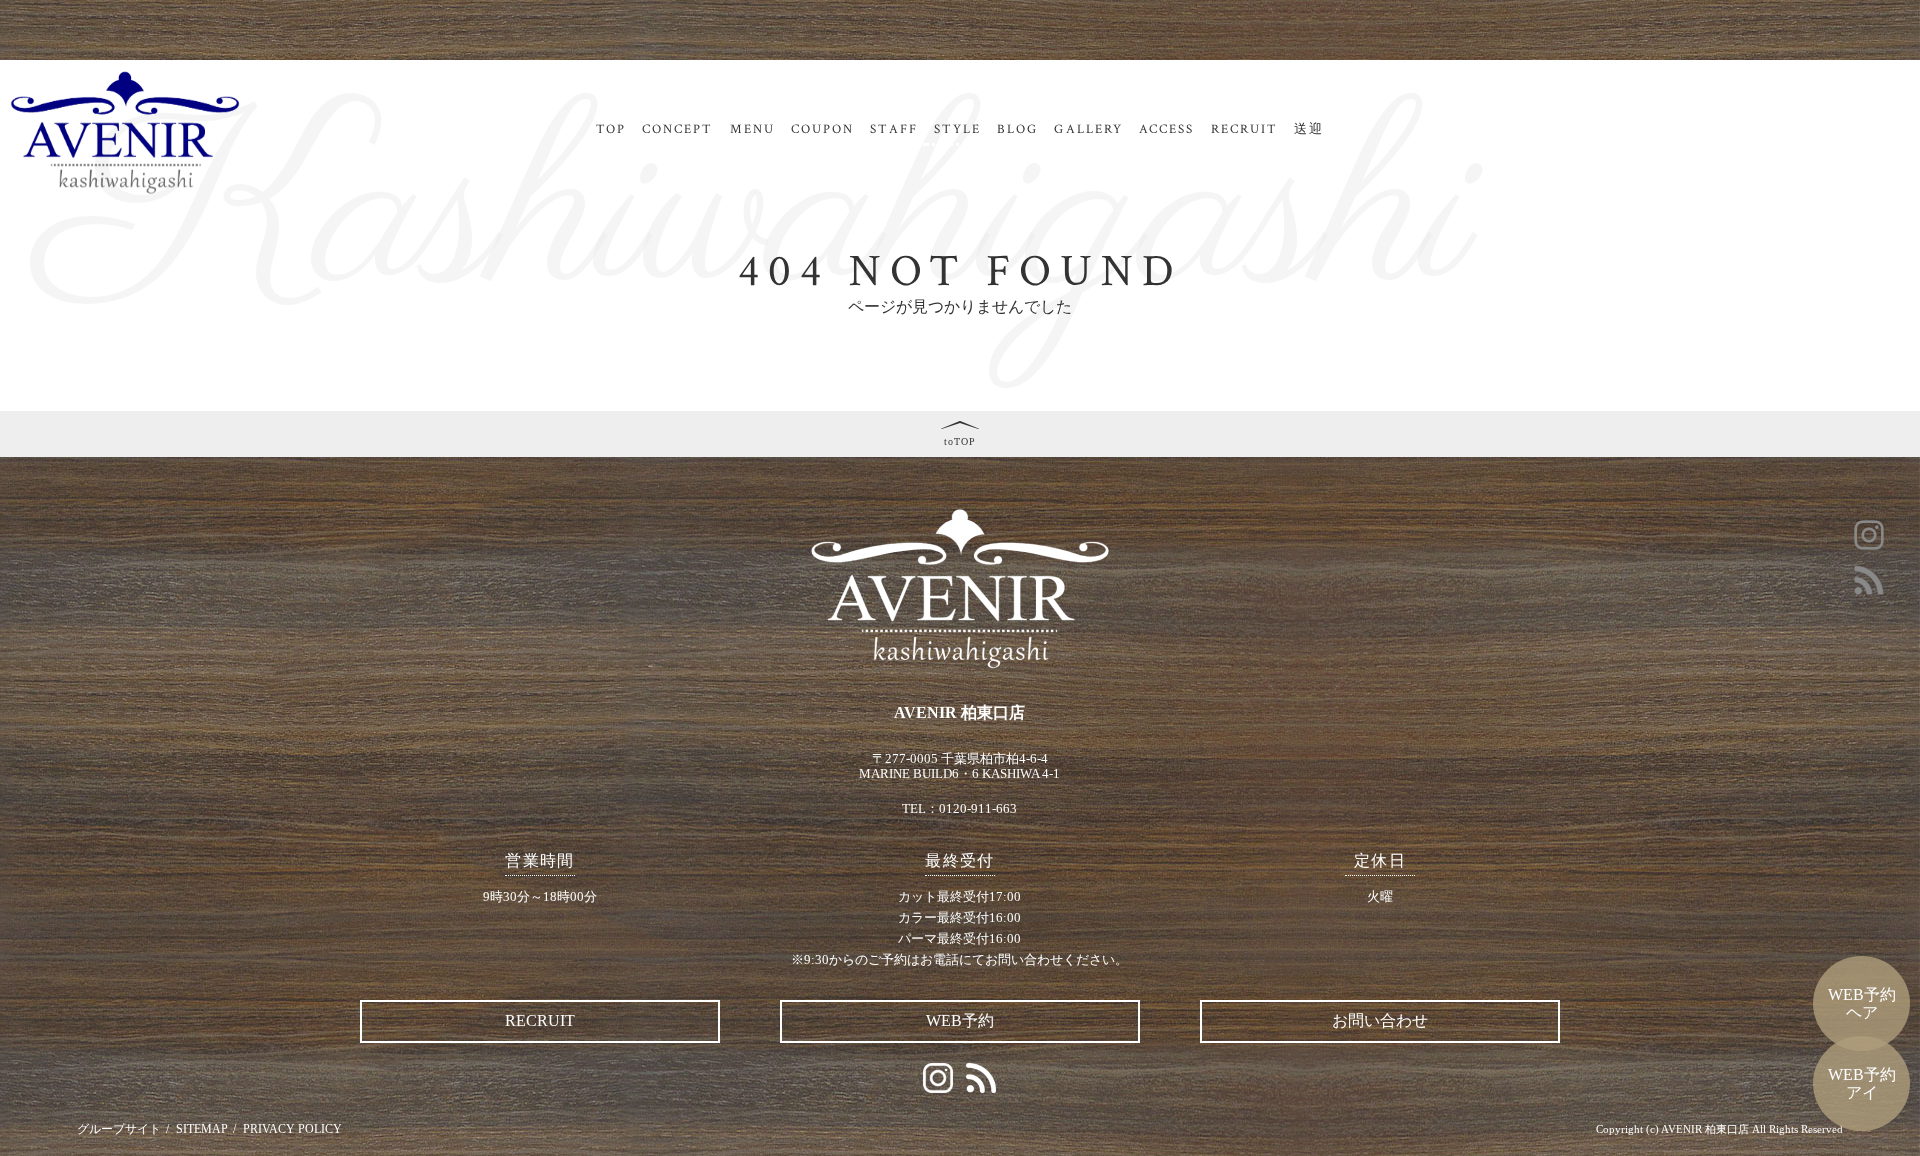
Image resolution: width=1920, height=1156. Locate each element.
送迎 (1309, 129)
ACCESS (1166, 129)
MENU (752, 129)
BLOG (1017, 129)
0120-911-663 (978, 808)
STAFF (893, 129)
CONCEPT (678, 129)
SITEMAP (202, 1129)
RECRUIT (1245, 129)
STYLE (957, 129)
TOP (611, 129)
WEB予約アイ (1862, 1083)
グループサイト (119, 1129)
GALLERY (1088, 129)
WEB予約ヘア (1862, 1003)
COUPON (822, 129)
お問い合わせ (1380, 1020)
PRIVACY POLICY (292, 1129)
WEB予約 (960, 1020)
